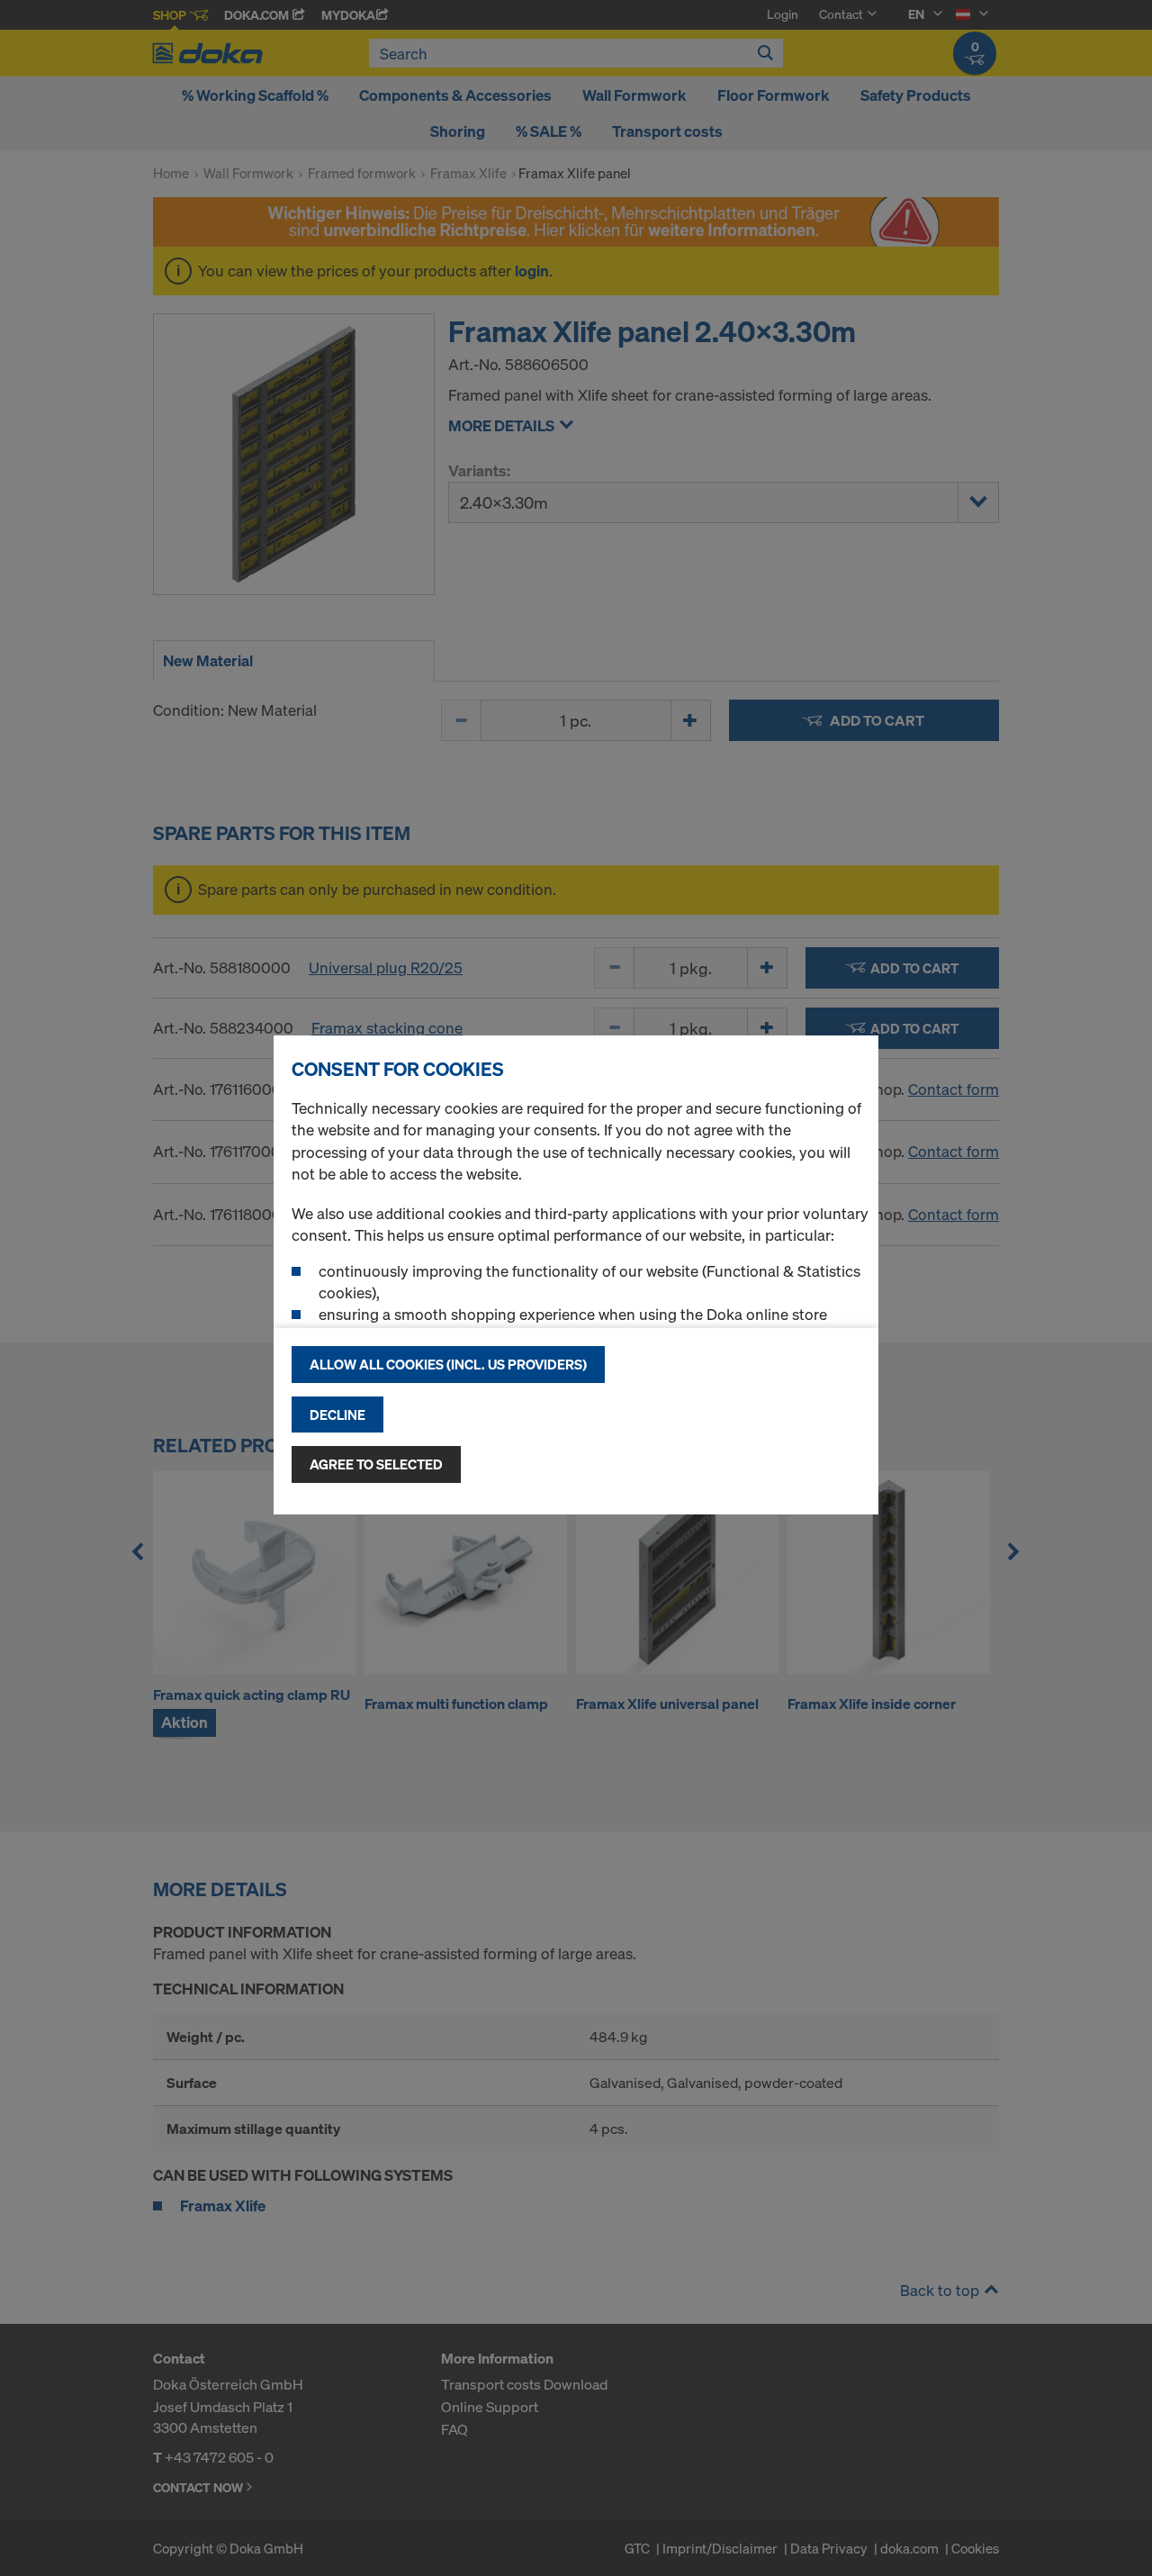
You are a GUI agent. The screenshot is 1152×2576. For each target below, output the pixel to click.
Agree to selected (376, 1464)
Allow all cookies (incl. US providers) (448, 1364)
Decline (337, 1415)
